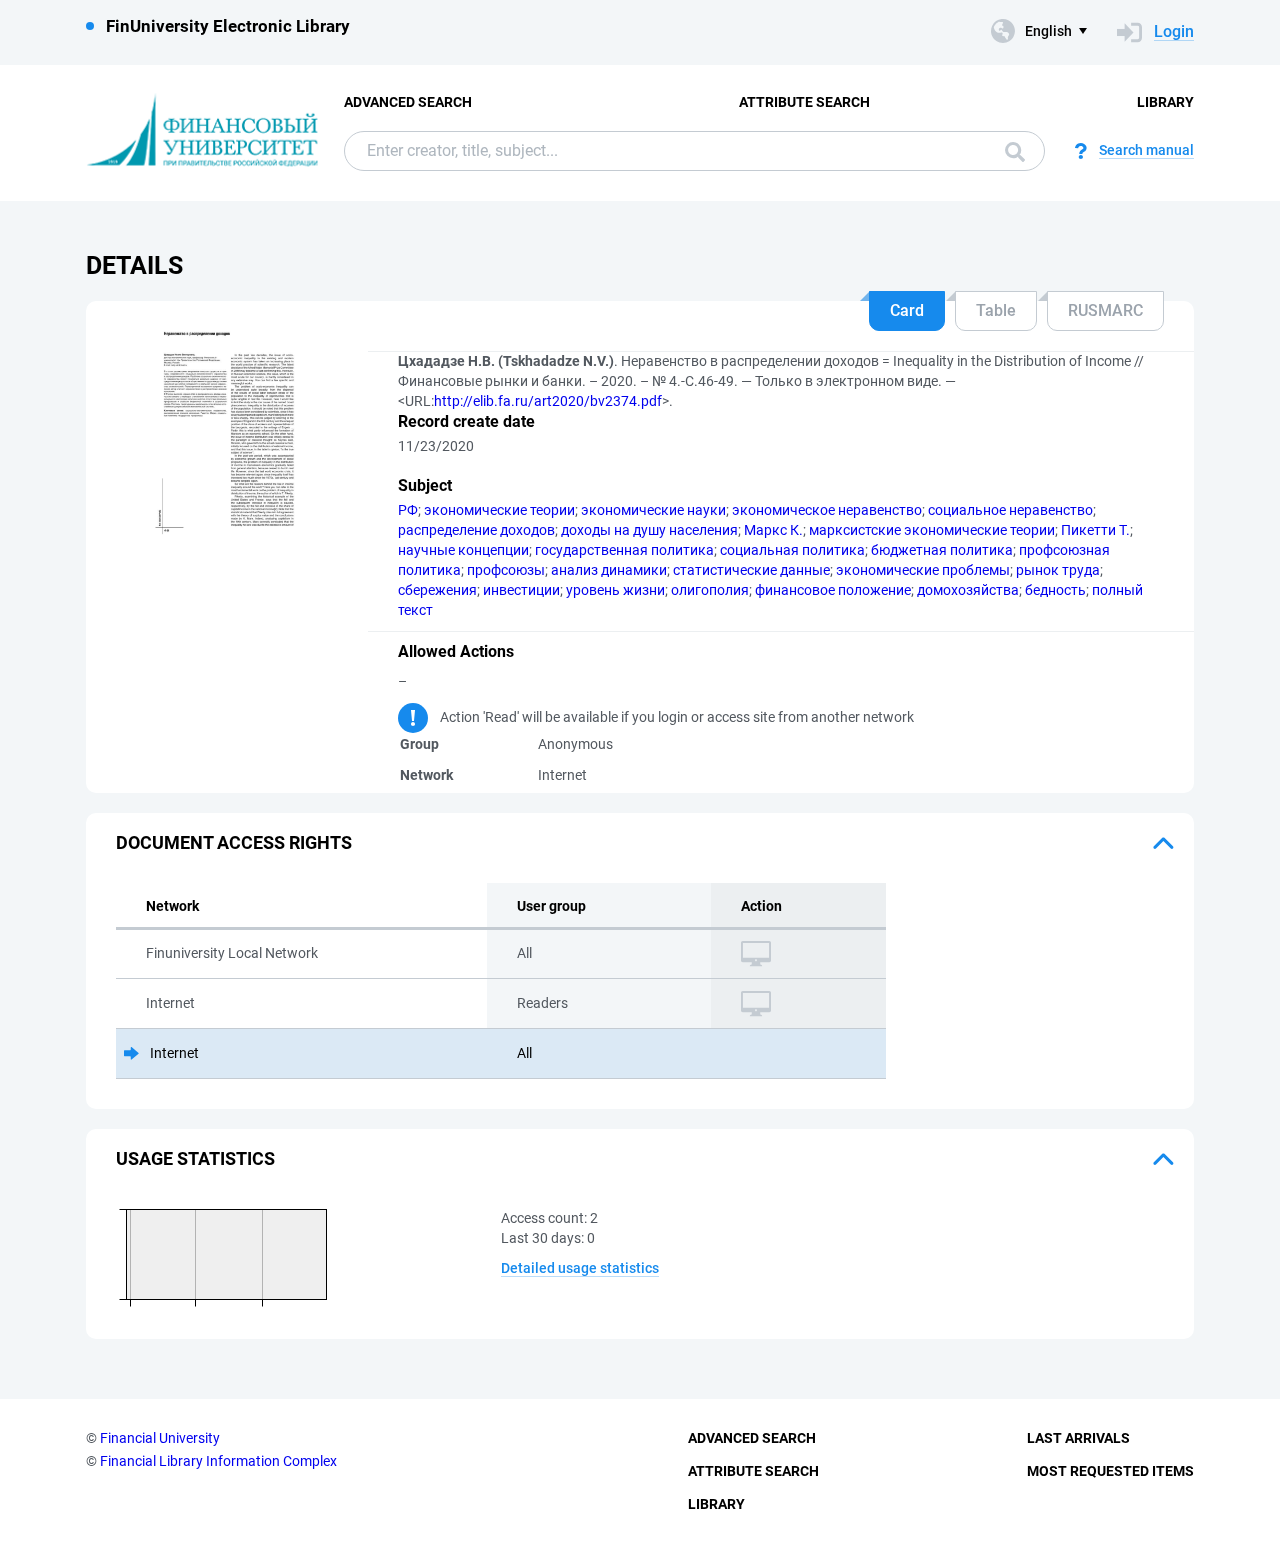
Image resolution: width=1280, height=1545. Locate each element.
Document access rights (234, 842)
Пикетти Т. (1095, 530)
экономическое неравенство (827, 510)
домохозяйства (968, 590)
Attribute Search (804, 102)
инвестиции (521, 590)
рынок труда (1058, 570)
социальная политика (792, 550)
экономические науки (653, 510)
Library (1165, 102)
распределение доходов (476, 530)
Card (907, 310)
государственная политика (624, 550)
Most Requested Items (1110, 1471)
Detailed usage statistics (580, 1268)
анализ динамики (609, 570)
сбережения (437, 590)
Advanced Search (408, 102)
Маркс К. (773, 530)
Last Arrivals (1078, 1438)
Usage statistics (195, 1158)
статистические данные (751, 570)
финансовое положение (833, 590)
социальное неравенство (1010, 510)
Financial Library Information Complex (218, 1461)
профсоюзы (506, 570)
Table (996, 310)
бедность (1055, 590)
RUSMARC (1105, 310)
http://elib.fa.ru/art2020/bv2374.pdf (548, 401)
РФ (408, 510)
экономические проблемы (923, 570)
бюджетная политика (942, 550)
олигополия (710, 590)
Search (1010, 151)
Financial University (160, 1438)
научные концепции (463, 550)
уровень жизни (615, 590)
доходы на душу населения (649, 530)
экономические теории (499, 510)
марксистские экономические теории (932, 530)
